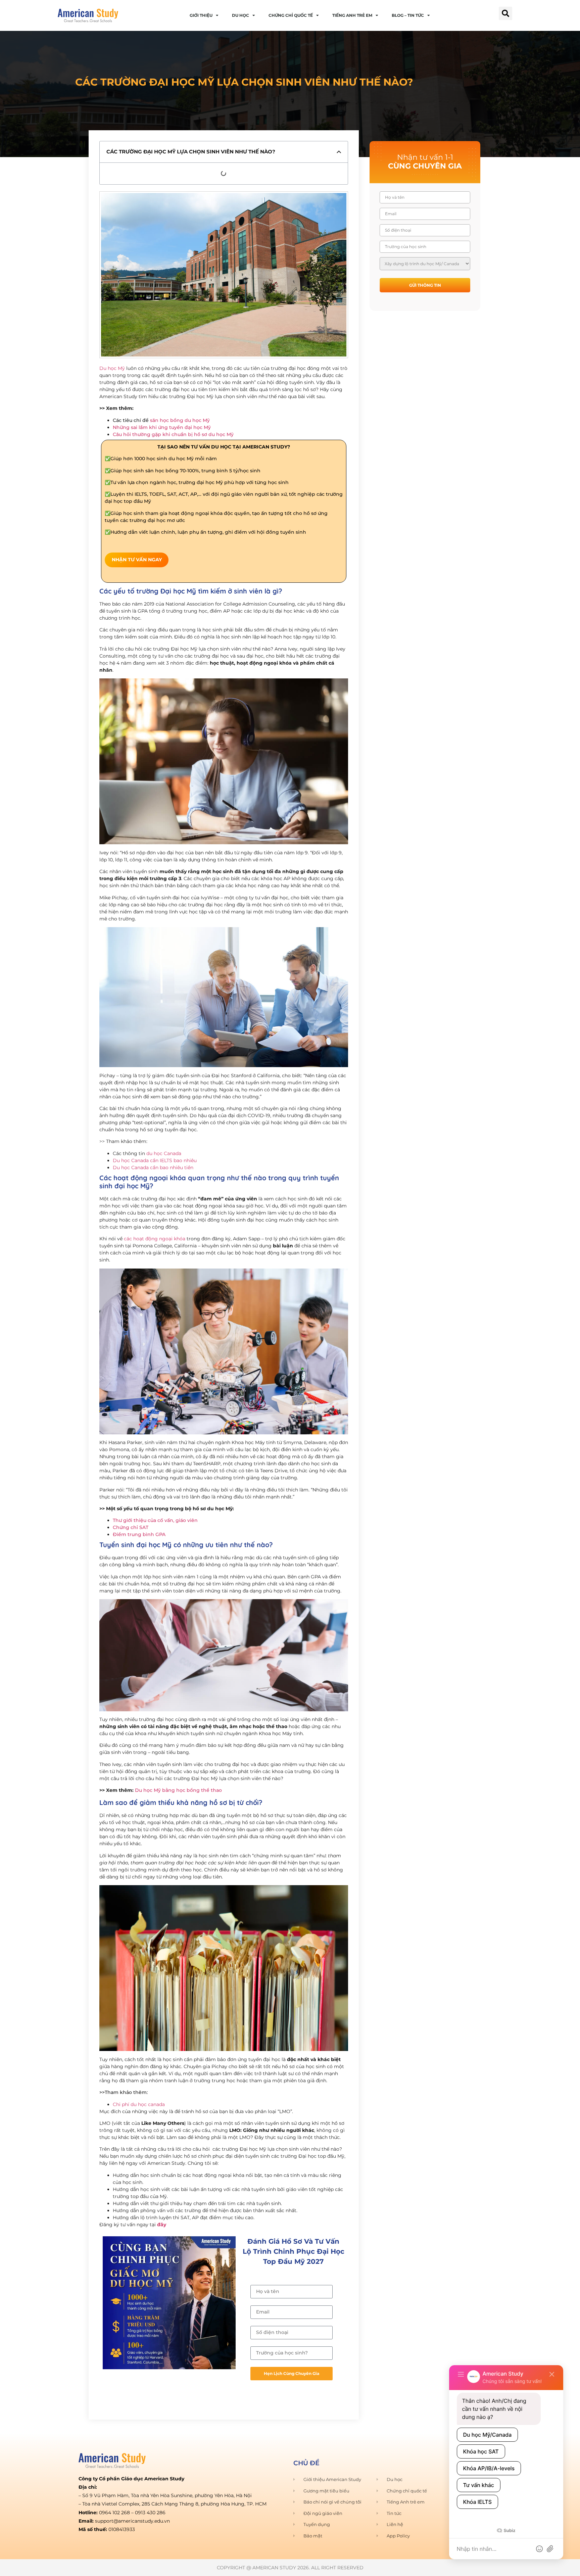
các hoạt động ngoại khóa (155, 1239)
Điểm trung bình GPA (139, 1534)
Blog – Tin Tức (408, 15)
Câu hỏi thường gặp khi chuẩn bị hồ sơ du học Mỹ (173, 434)
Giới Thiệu (201, 15)
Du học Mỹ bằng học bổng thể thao (178, 1790)
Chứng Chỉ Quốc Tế (291, 15)
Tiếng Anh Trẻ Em (352, 15)
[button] (505, 13)
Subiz (509, 2531)
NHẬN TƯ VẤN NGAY (137, 560)
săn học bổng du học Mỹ (180, 420)
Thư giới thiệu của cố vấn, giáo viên (155, 1520)
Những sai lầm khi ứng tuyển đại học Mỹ (162, 427)
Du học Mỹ (112, 368)
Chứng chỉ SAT (131, 1527)
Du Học (240, 15)
